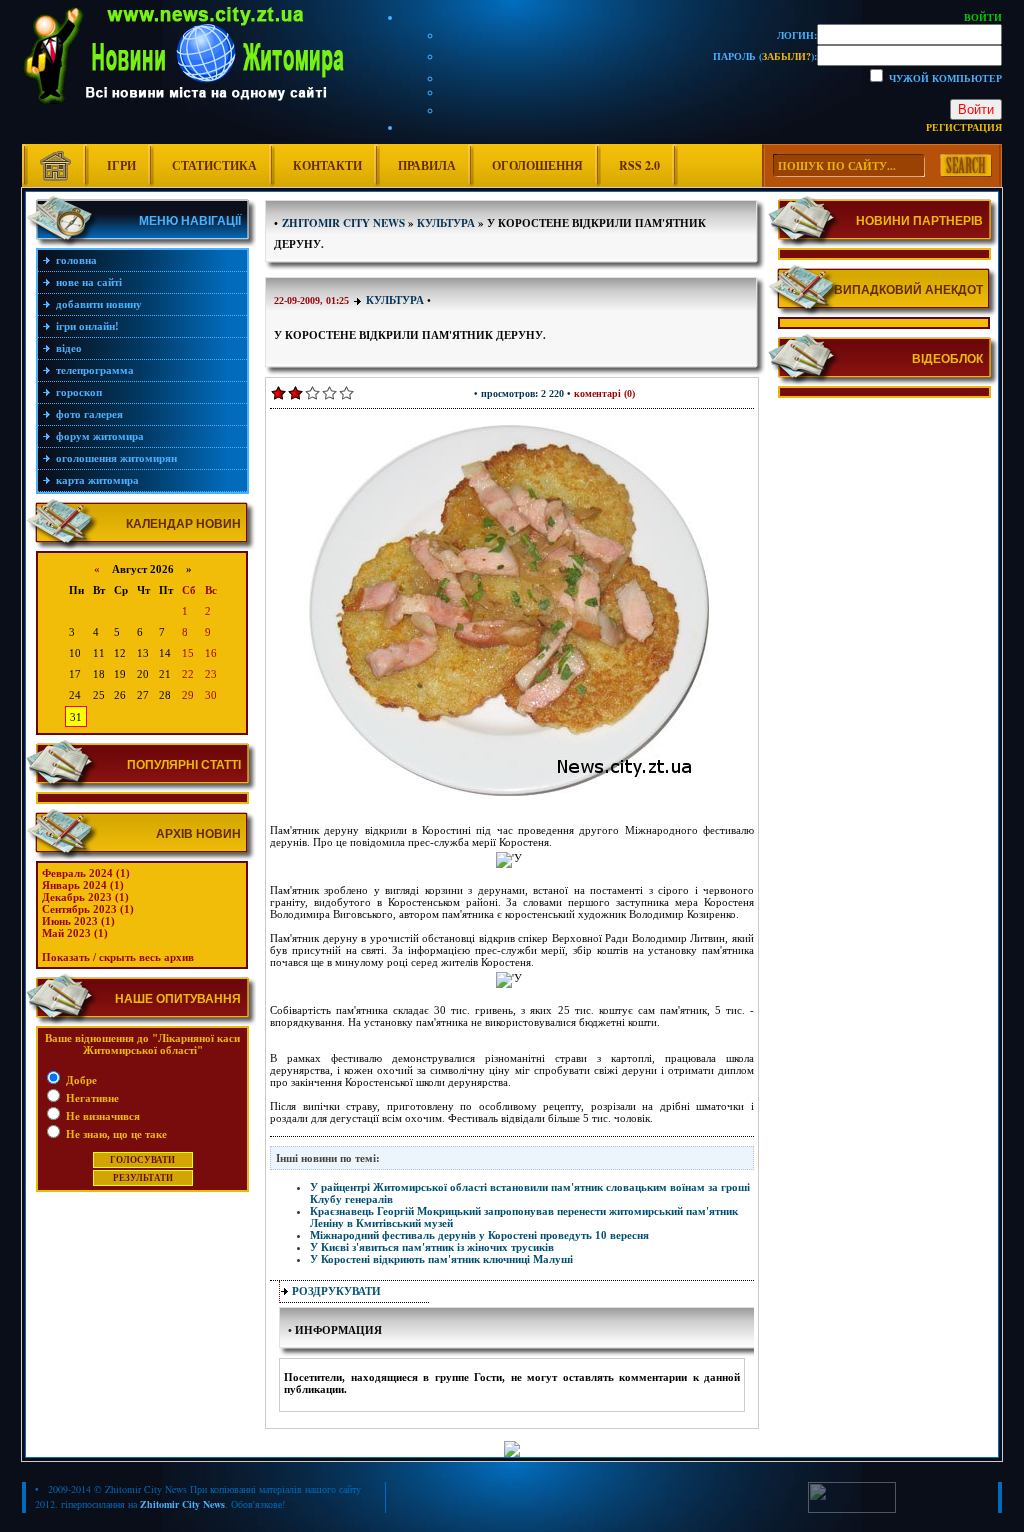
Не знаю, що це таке (115, 1134)
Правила (427, 165)
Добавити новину (99, 304)
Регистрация (964, 127)
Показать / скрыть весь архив (118, 957)
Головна (76, 260)
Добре (80, 1080)
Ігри (121, 165)
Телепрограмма (95, 370)
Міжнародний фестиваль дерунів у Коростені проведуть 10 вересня (479, 1235)
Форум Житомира (100, 436)
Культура (395, 300)
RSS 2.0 (639, 165)
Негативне (91, 1098)
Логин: (797, 35)
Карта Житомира (97, 480)
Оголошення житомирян (116, 458)
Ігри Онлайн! (87, 326)
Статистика (214, 165)
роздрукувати (336, 1291)
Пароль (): (765, 56)
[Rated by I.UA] (852, 1509)
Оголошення (537, 165)
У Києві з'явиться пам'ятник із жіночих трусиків (432, 1247)
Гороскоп (79, 392)
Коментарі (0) (604, 393)
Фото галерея (89, 414)
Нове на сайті (89, 282)
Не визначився (101, 1116)
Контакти (327, 165)
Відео (69, 348)
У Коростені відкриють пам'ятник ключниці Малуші (441, 1259)
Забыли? (786, 56)
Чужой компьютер (944, 78)
